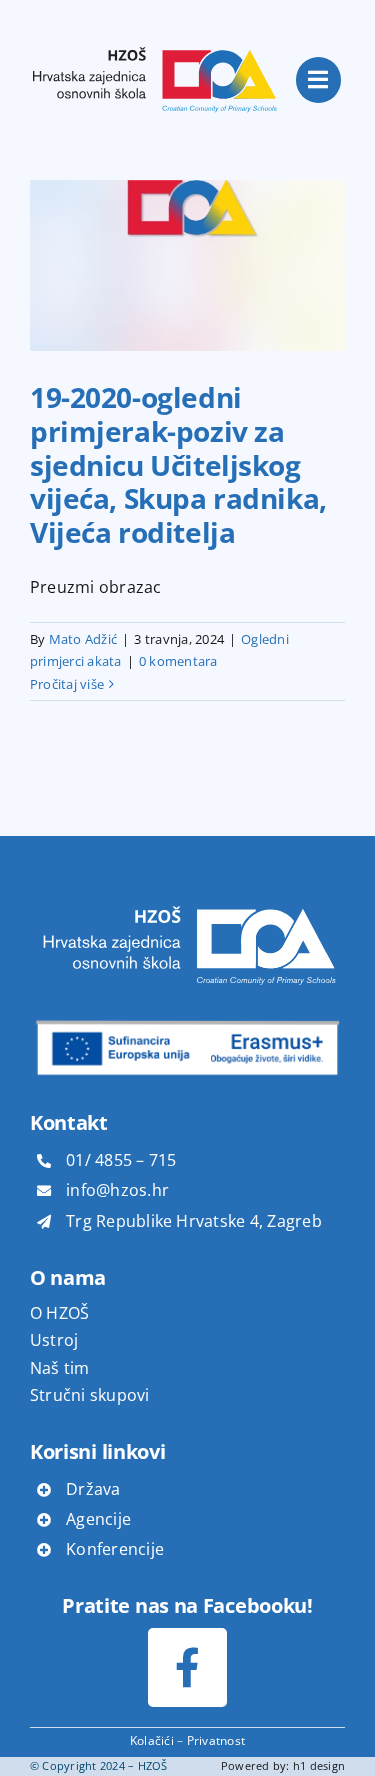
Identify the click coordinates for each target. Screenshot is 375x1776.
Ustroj (54, 1340)
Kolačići (152, 1740)
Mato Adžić (83, 639)
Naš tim (60, 1368)
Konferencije (115, 1549)
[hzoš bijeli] (187, 894)
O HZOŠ (59, 1313)
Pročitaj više (67, 684)
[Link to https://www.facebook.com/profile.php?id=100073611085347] (187, 1667)
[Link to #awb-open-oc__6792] (319, 80)
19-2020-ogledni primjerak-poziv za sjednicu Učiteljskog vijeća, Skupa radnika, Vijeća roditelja (178, 464)
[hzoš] (155, 28)
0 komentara (178, 661)
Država (93, 1489)
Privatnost (216, 1740)
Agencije (98, 1519)
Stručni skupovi (90, 1395)
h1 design (319, 1765)
